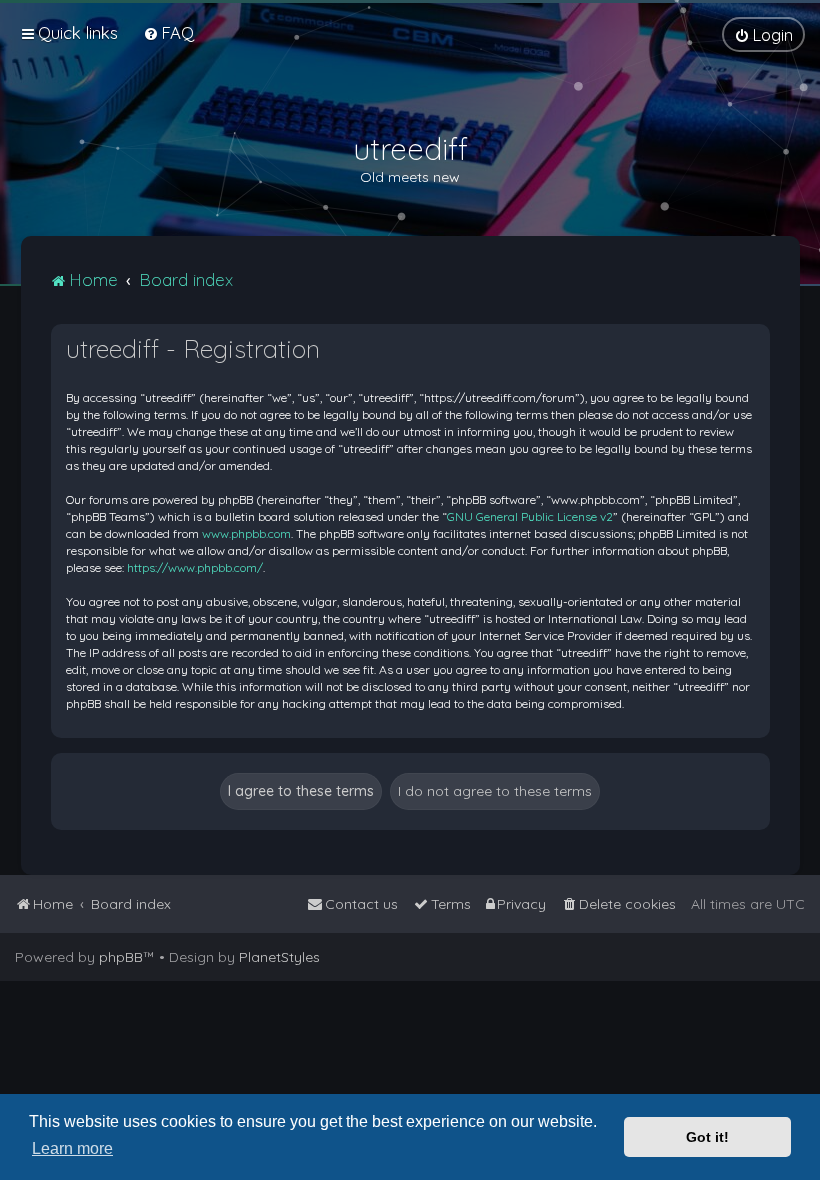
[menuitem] (168, 32)
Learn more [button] (72, 1148)
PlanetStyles (279, 957)
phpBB (121, 957)
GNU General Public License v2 (530, 516)
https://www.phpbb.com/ (195, 567)
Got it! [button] (707, 1137)
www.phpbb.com (246, 533)
